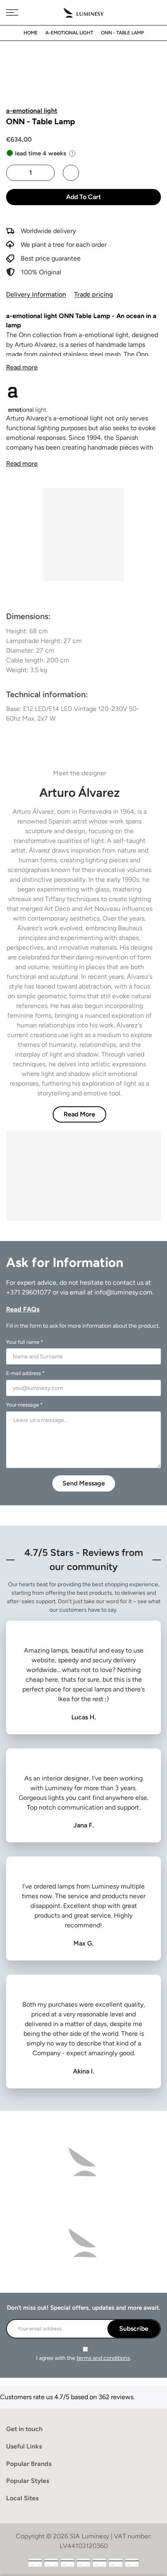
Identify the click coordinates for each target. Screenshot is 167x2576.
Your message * (24, 1405)
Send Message (84, 1483)
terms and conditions (103, 2358)
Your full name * (25, 1342)
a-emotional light (69, 33)
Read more (22, 367)
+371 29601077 (29, 1292)
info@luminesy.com (123, 1292)
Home (31, 33)
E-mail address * (25, 1373)
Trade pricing (93, 294)
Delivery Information (36, 294)
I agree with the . (84, 2358)
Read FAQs (23, 1309)
